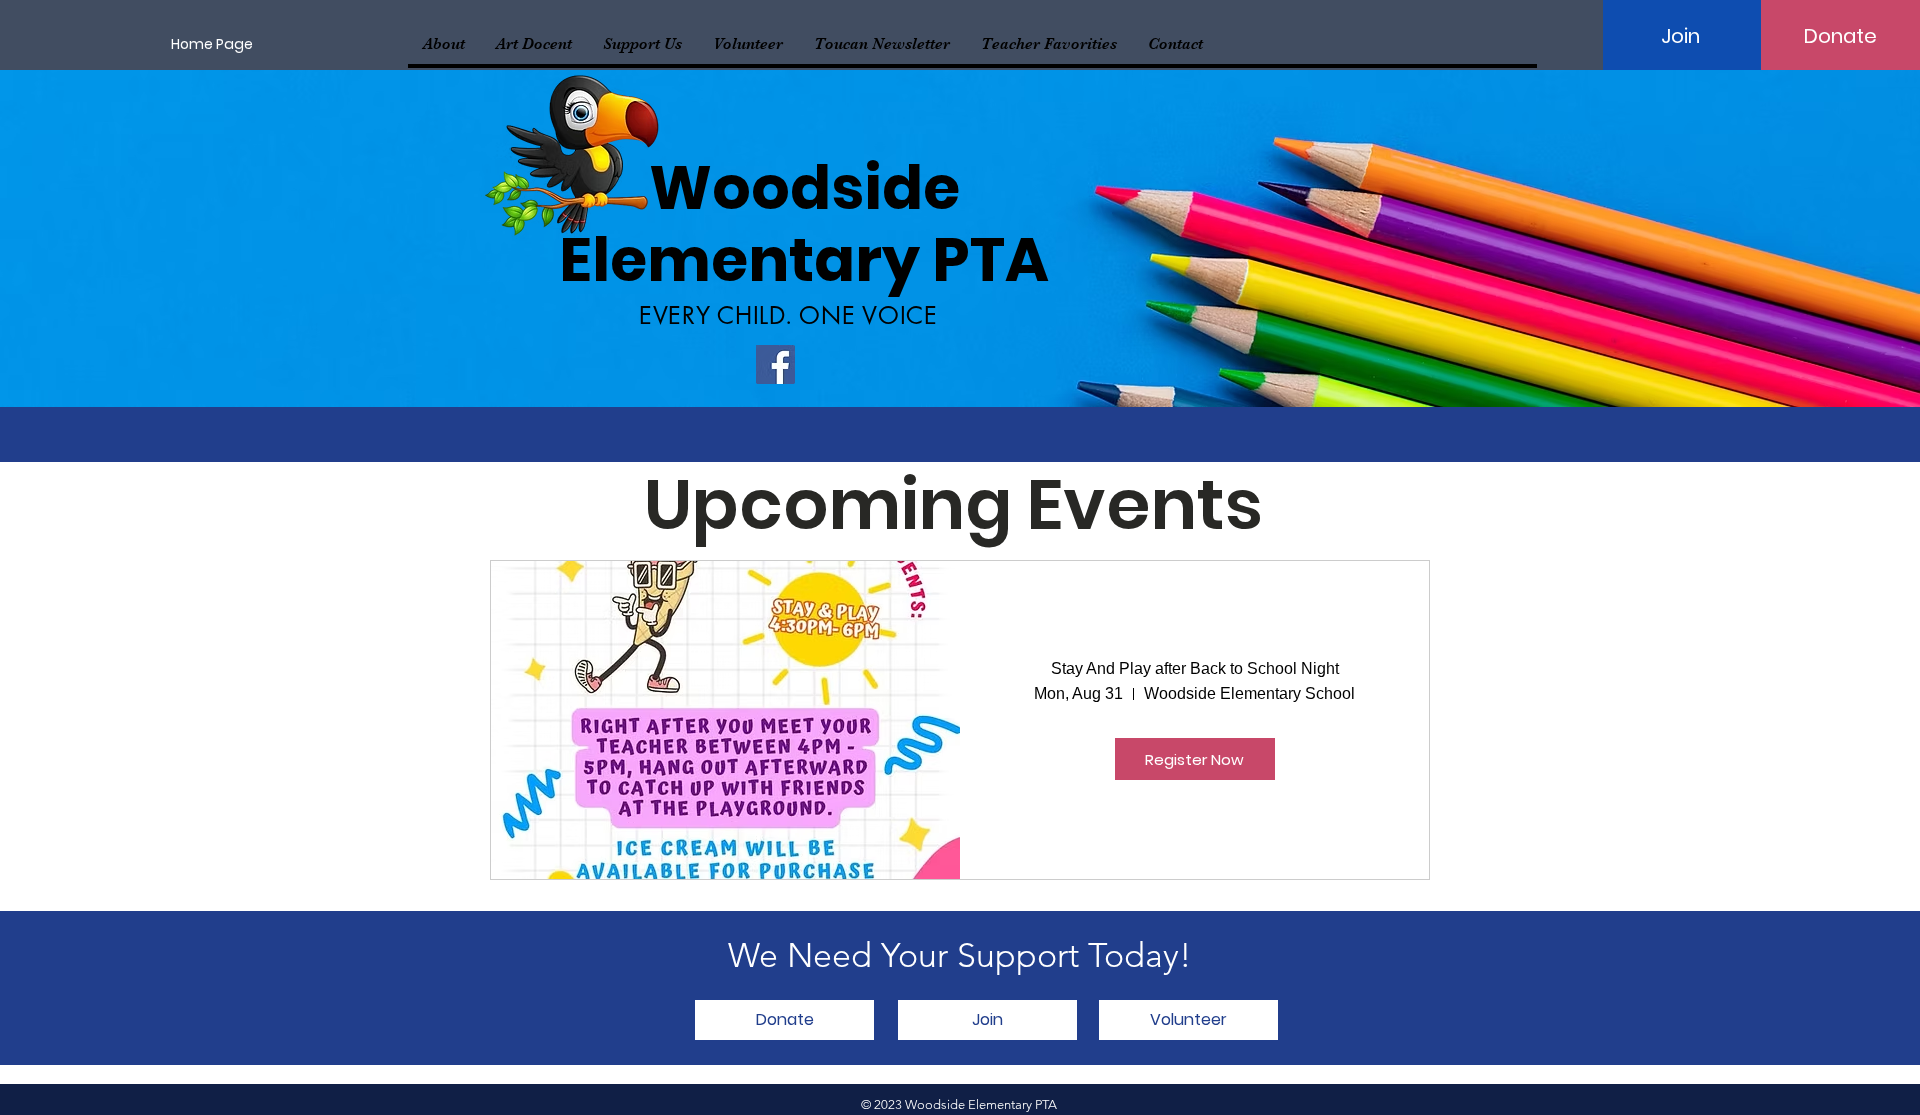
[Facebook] (775, 364)
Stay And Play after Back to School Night (1195, 668)
